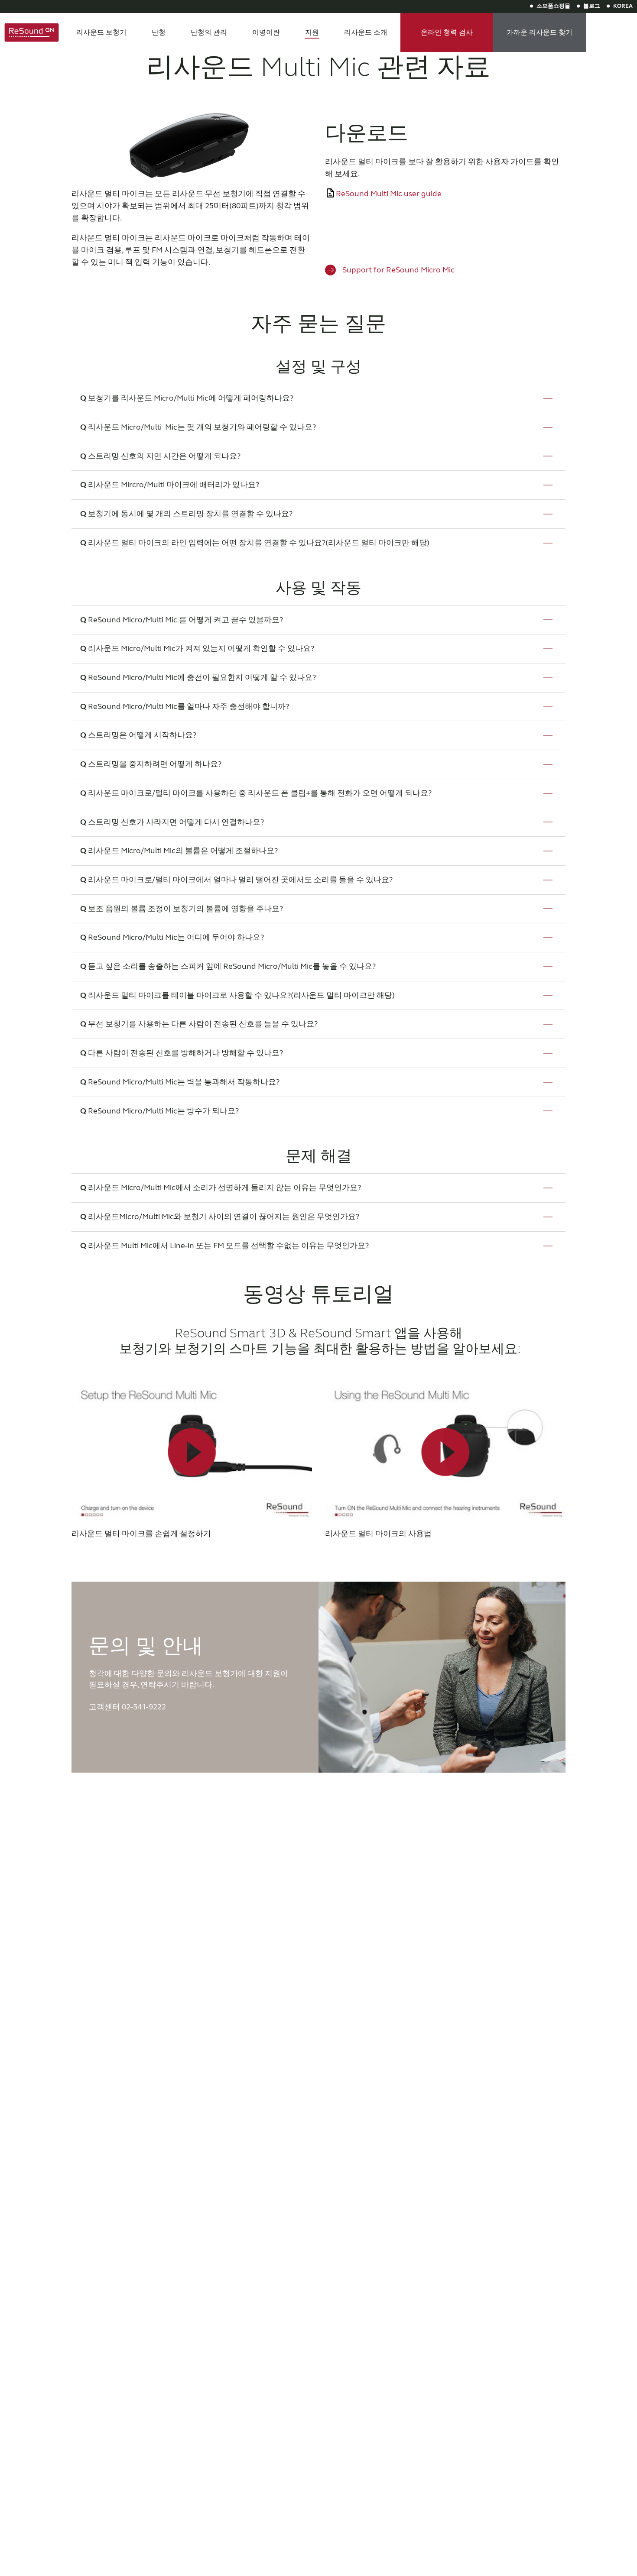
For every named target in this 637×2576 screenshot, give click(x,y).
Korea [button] (623, 6)
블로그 (592, 6)
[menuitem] (101, 32)
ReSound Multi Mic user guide (389, 194)
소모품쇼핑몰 (553, 6)
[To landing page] (32, 32)
